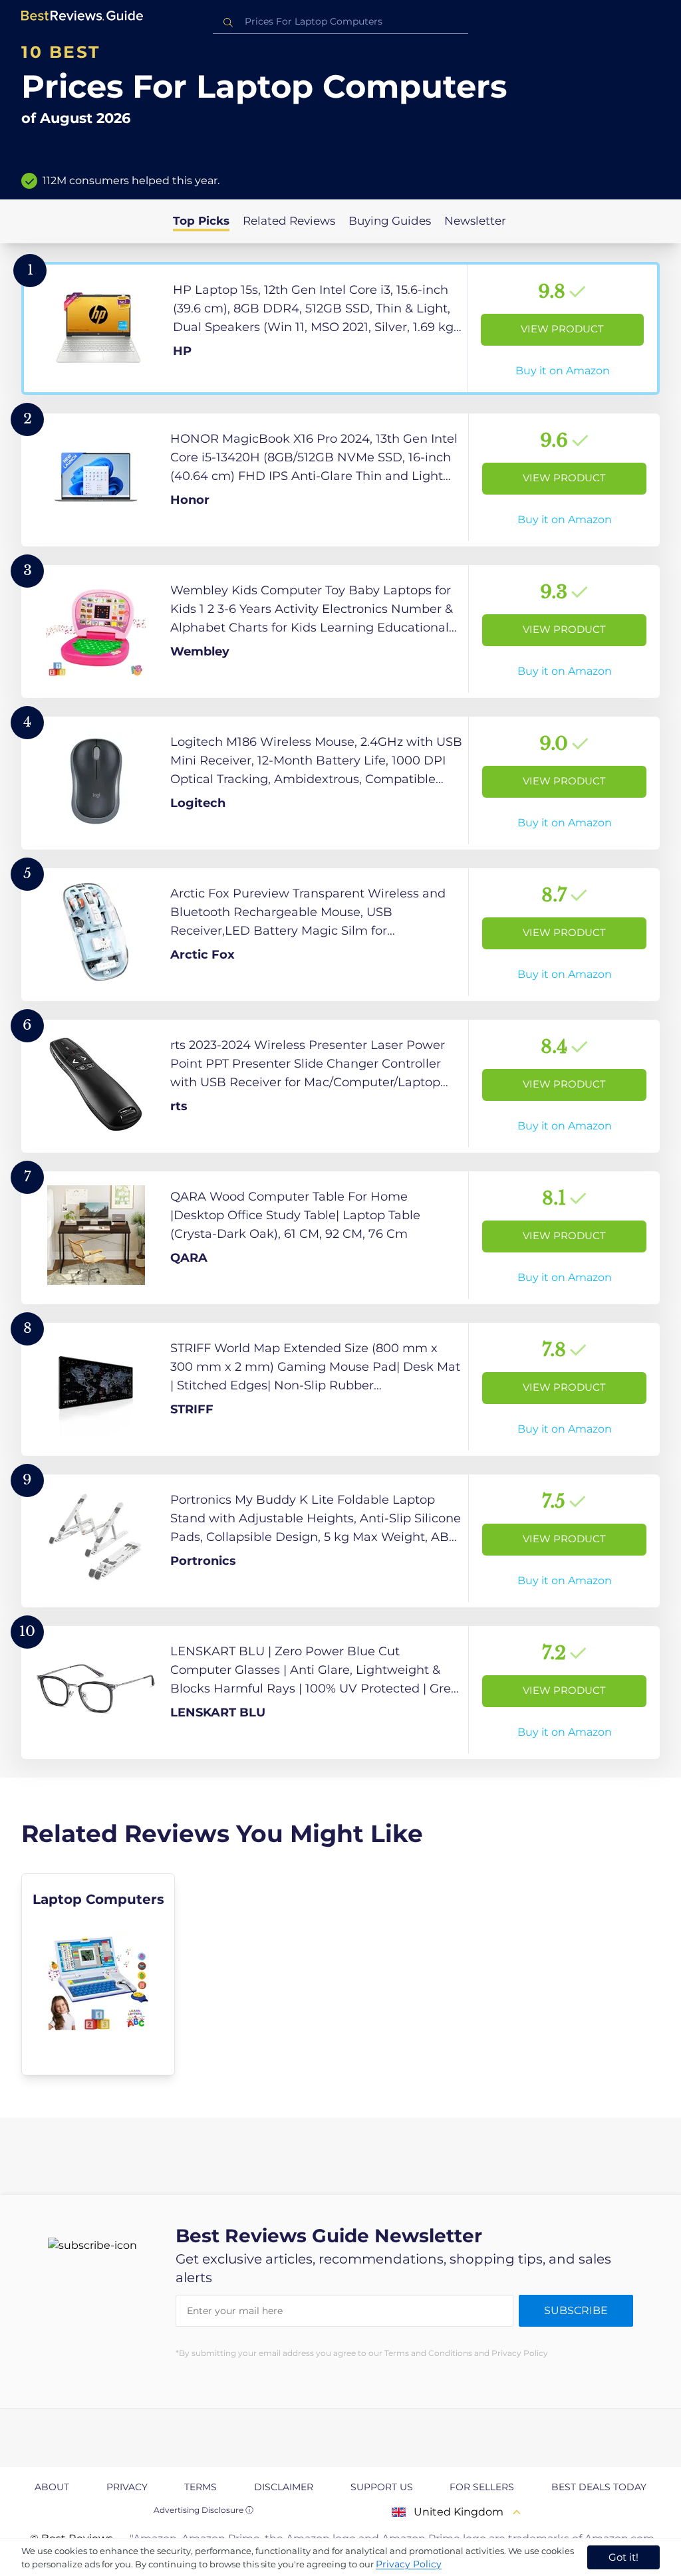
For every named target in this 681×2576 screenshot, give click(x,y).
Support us (382, 2487)
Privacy (127, 2487)
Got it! (623, 2557)
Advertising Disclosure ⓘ (204, 2510)
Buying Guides (390, 221)
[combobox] (340, 22)
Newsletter (475, 221)
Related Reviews (289, 221)
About (52, 2487)
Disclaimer (284, 2487)
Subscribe (576, 2310)
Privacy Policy (409, 2564)
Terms (201, 2487)
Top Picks (201, 221)
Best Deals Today (599, 2487)
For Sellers (482, 2487)
